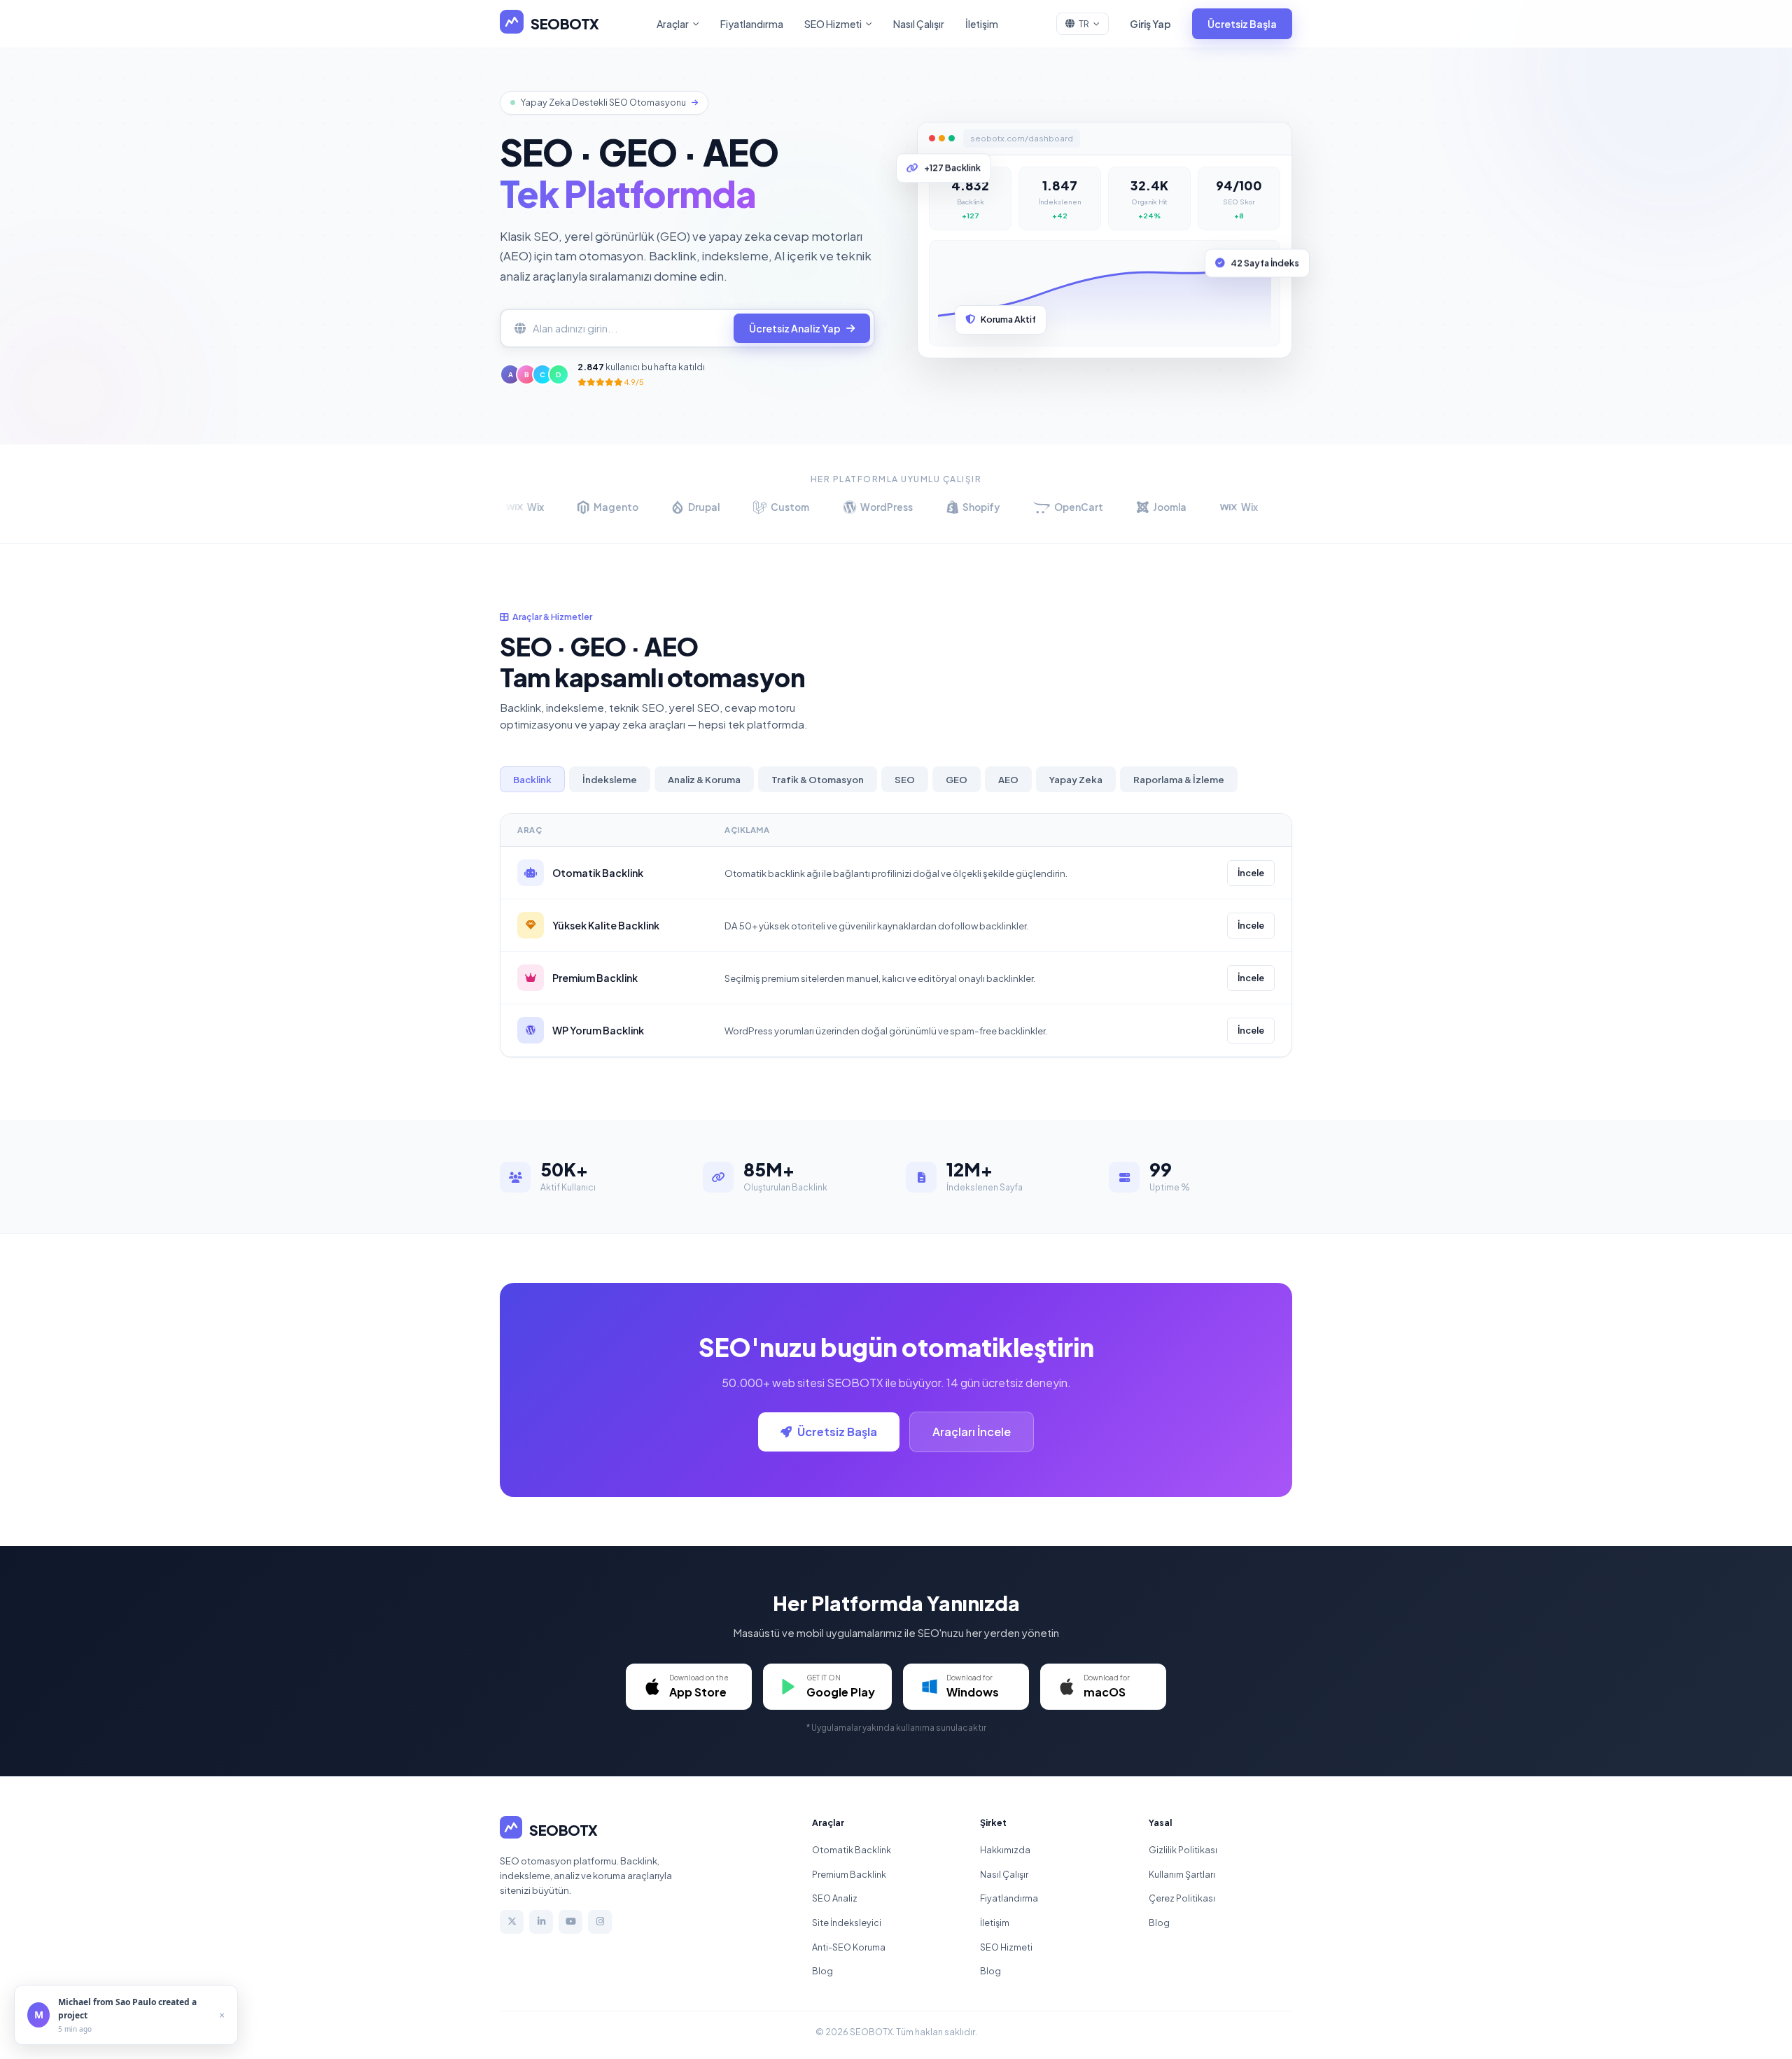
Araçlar (673, 24)
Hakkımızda (1005, 1850)
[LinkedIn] (541, 1922)
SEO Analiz (835, 1898)
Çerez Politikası (1182, 1898)
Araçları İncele (972, 1432)
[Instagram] (600, 1922)
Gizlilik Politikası (1183, 1850)
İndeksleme (610, 779)
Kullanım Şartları (1182, 1874)
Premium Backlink (849, 1874)
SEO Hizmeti (833, 24)
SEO (905, 779)
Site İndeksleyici (847, 1923)
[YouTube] (570, 1922)
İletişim (982, 24)
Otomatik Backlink (852, 1850)
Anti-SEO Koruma (849, 1947)
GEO (957, 779)
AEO (1008, 779)
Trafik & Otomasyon (818, 779)
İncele (1251, 873)
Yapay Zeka (1076, 779)
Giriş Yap (1150, 24)
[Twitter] (512, 1922)
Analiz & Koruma (704, 779)
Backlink (532, 779)
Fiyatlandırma (752, 24)
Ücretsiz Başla (1242, 24)
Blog (822, 1971)
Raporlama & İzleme (1179, 779)
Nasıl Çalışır (919, 24)
